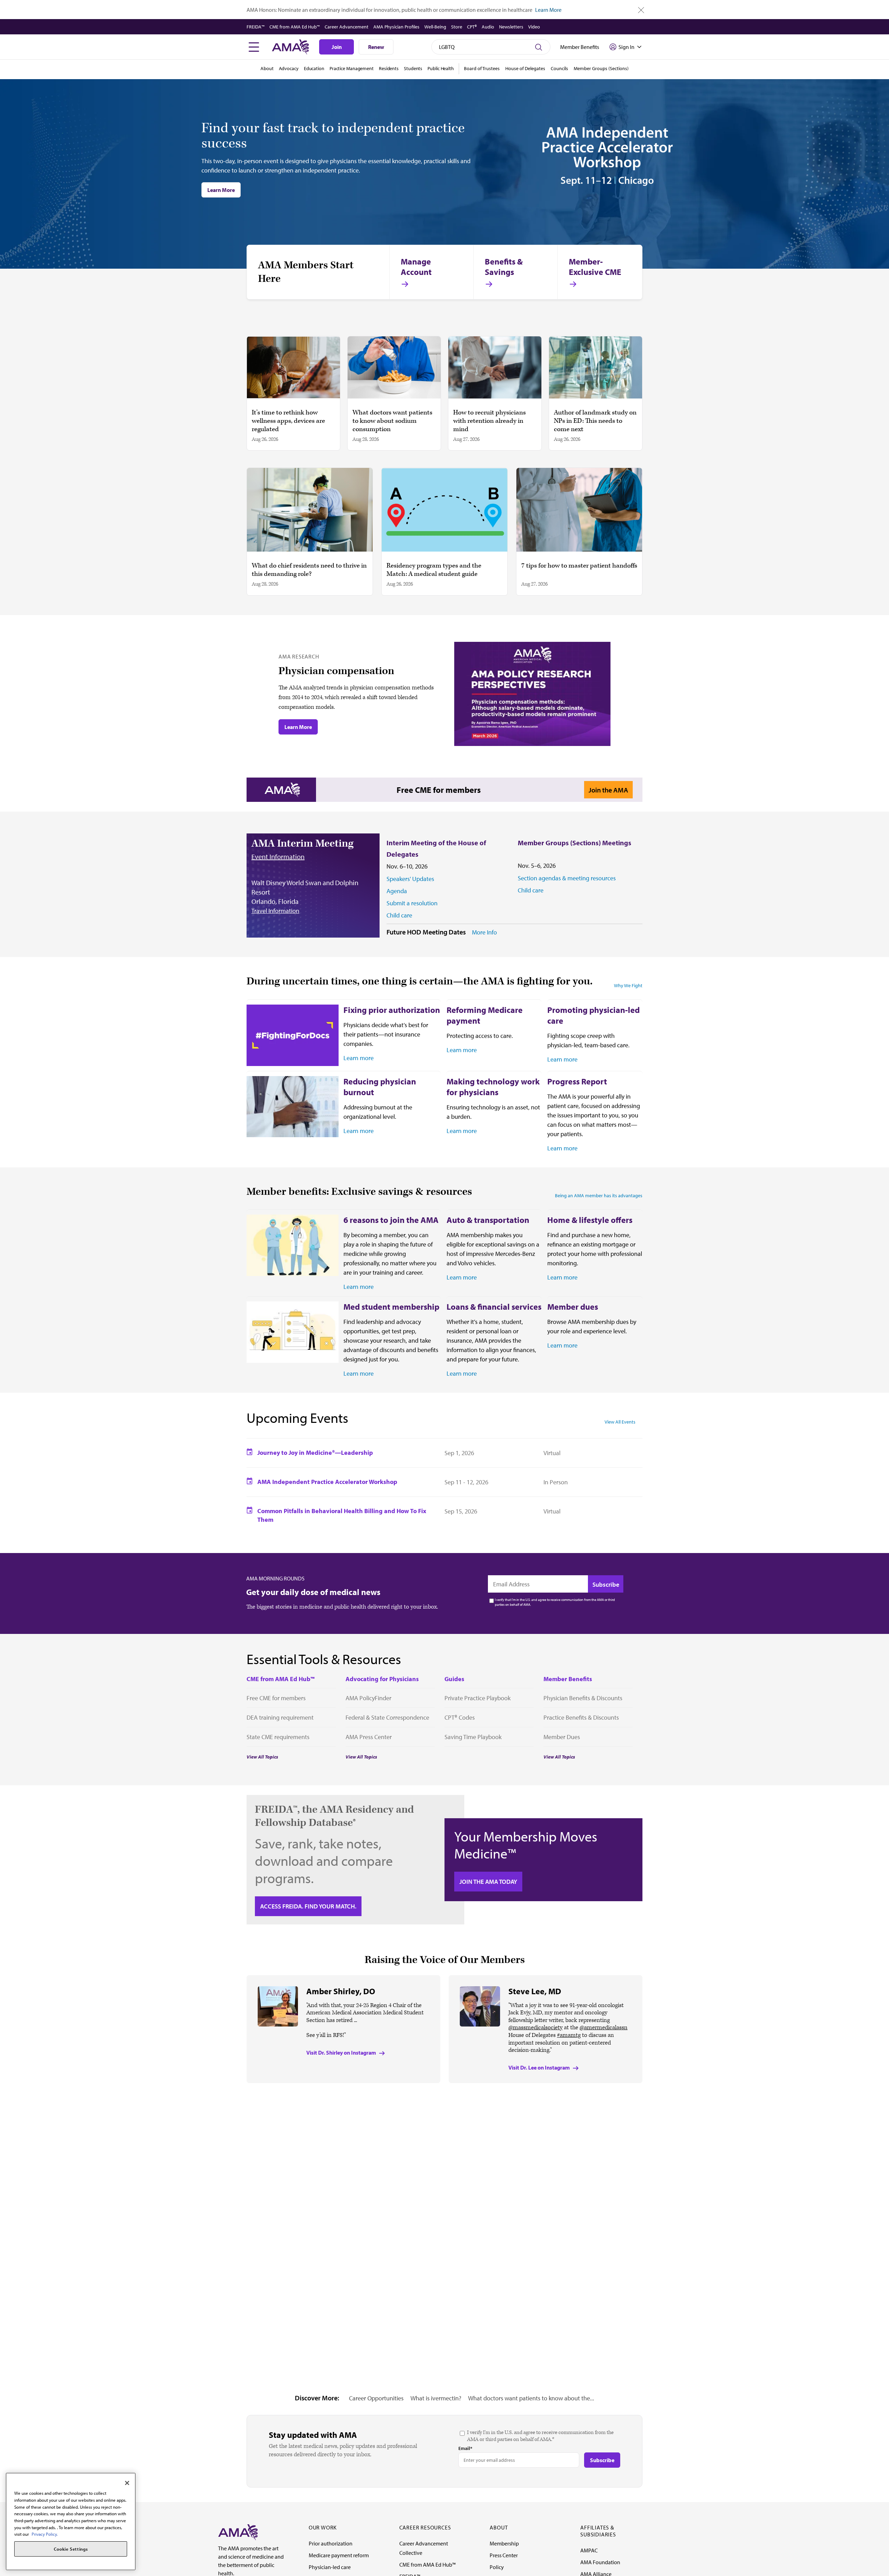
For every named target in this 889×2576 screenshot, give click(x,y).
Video (534, 27)
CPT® (472, 27)
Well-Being (435, 27)
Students (413, 68)
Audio (488, 27)
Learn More (548, 10)
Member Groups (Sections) (601, 68)
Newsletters (511, 27)
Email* (465, 2448)
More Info (484, 932)
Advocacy (289, 68)
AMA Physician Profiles (396, 27)
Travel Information (275, 911)
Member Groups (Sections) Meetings (575, 843)
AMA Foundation (600, 2562)
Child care (399, 915)
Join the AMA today (488, 1882)
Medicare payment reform (339, 2555)
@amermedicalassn (604, 2028)
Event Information (278, 857)
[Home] (238, 2532)
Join (337, 47)
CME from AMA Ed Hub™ (295, 27)
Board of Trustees (482, 68)
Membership (504, 2543)
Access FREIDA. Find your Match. (308, 1906)
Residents (389, 68)
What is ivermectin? (436, 2398)
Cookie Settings (71, 2549)
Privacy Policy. (45, 2534)
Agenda (397, 891)
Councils (559, 68)
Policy (497, 2567)
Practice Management (352, 68)
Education (314, 68)
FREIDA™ (256, 27)
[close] (641, 10)
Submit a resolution (412, 903)
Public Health (441, 68)
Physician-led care (330, 2567)
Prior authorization (331, 2543)
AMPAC (589, 2550)
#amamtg (569, 2035)
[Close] (127, 2483)
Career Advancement (347, 27)
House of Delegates (525, 68)
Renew (376, 47)
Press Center (504, 2555)
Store (457, 27)
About (267, 68)
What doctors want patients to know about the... (531, 2398)
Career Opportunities (376, 2398)
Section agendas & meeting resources (567, 878)
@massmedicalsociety (535, 2028)
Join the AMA (608, 790)
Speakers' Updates (410, 879)
